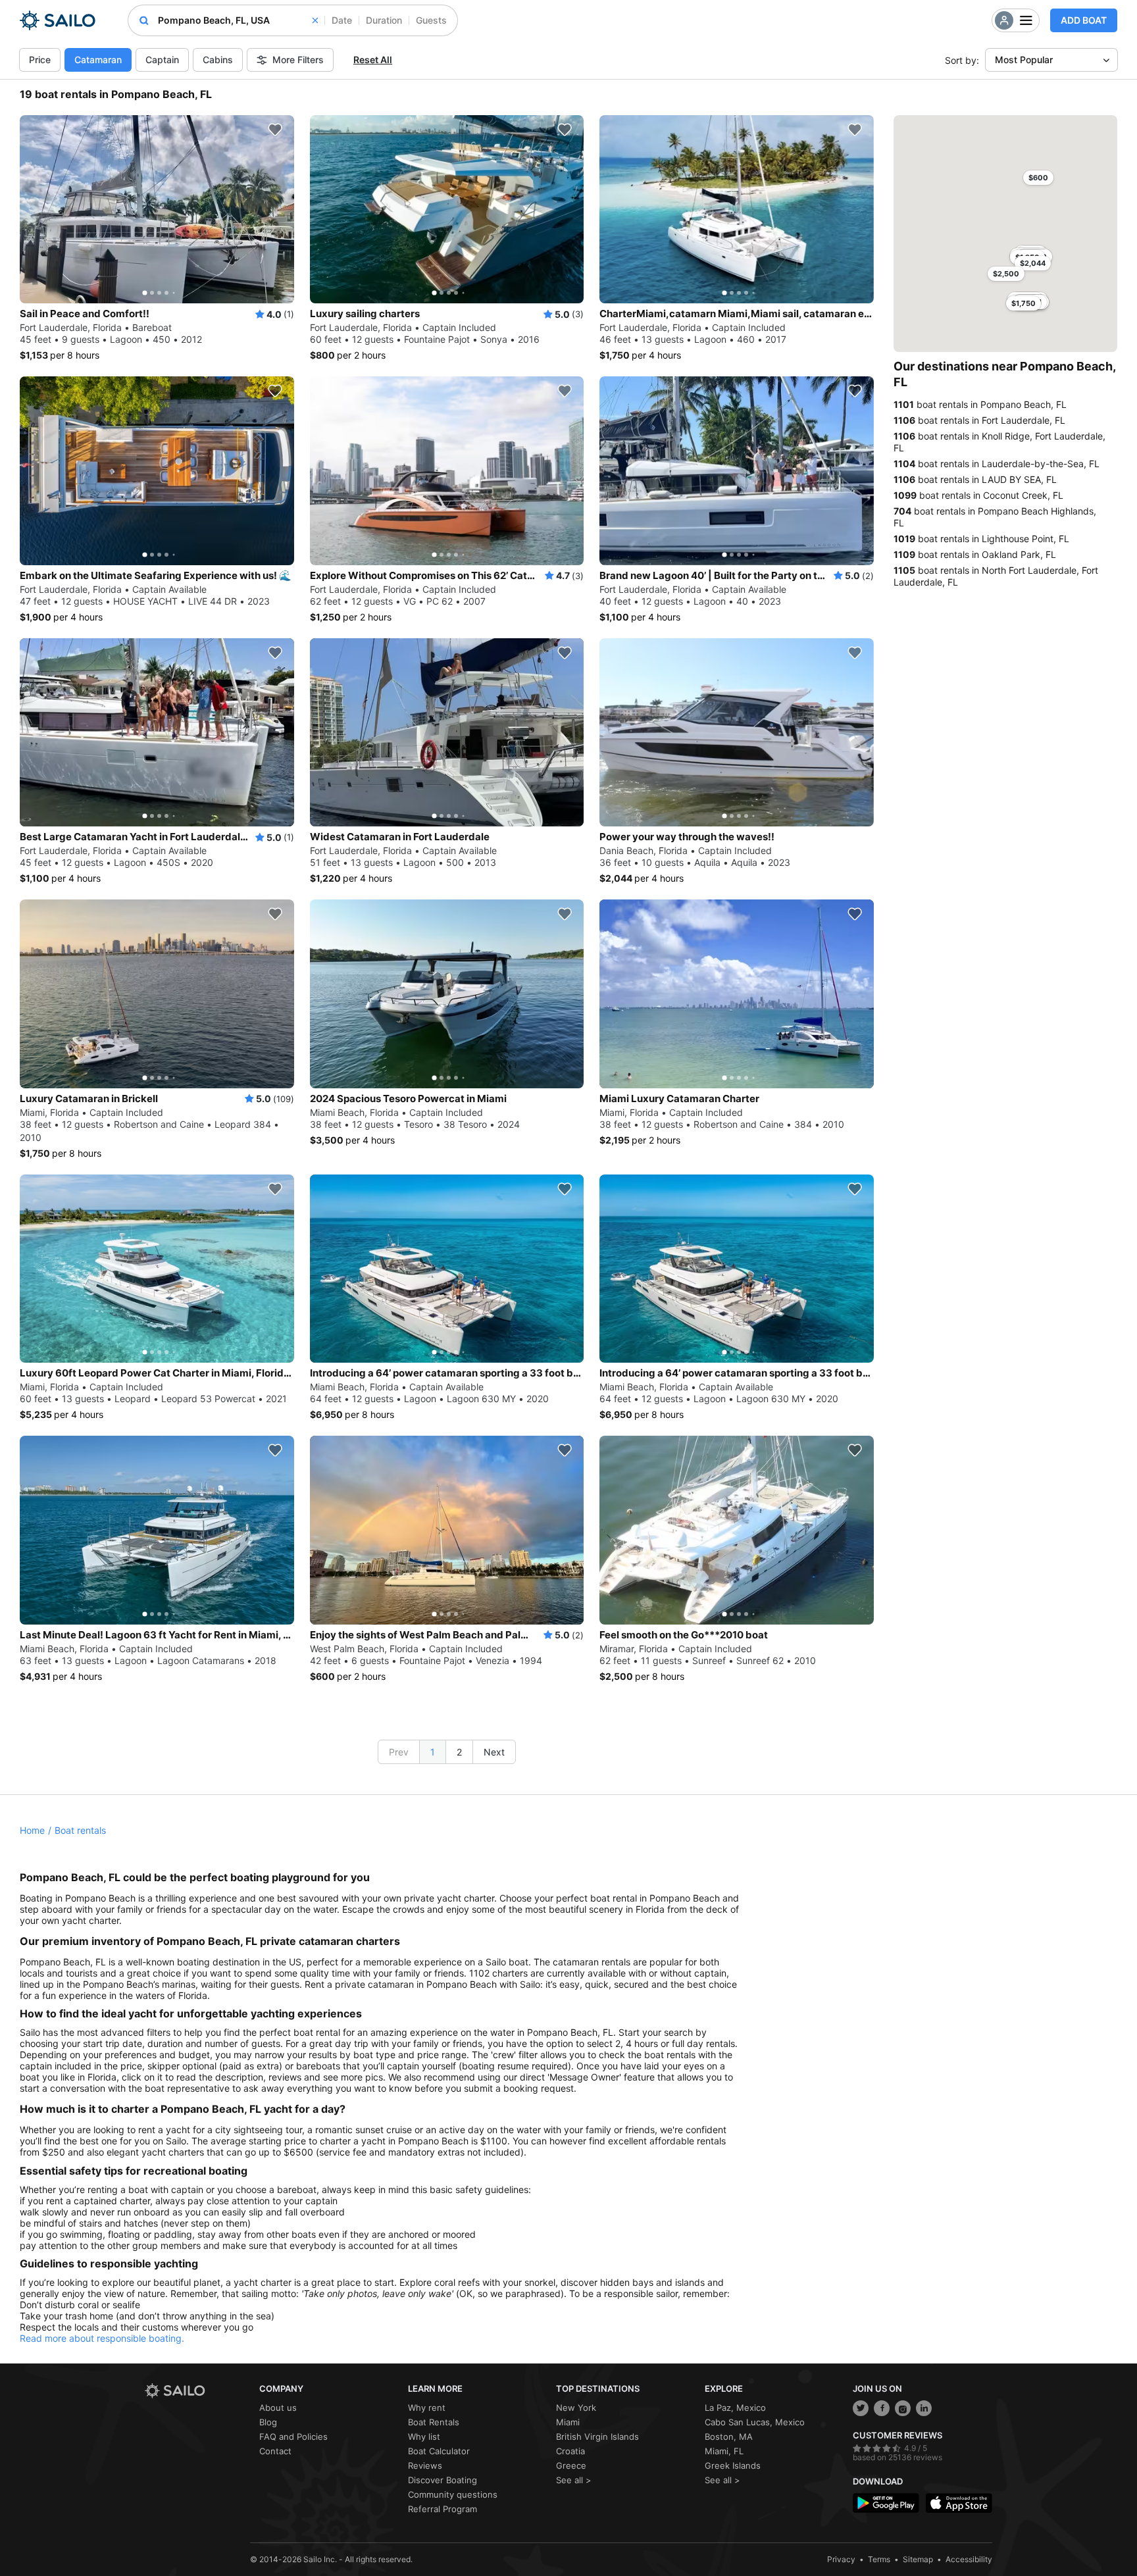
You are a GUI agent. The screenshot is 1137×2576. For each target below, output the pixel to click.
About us (278, 2408)
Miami (568, 2422)
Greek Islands (733, 2465)
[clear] (315, 20)
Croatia (570, 2451)
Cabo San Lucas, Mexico (755, 2422)
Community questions (453, 2494)
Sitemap (918, 2559)
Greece (571, 2465)
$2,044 (1033, 263)
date (342, 20)
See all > (574, 2480)
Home (32, 1830)
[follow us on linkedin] (924, 2408)
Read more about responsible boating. (102, 2338)
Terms (879, 2559)
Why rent (427, 2408)
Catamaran (98, 60)
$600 (1038, 178)
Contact (275, 2451)
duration (384, 20)
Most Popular (1024, 60)
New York (576, 2408)
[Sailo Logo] (58, 20)
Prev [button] (399, 1752)
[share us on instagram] (903, 2408)
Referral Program (442, 2509)
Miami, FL (724, 2451)
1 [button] (433, 1752)
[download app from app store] (959, 2503)
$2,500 (1006, 274)
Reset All (373, 60)
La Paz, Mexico (735, 2408)
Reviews (425, 2465)
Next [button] (494, 1752)
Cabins (218, 60)
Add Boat (1084, 20)
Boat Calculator (439, 2451)
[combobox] (238, 20)
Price (40, 60)
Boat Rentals (434, 2422)
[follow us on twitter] (861, 2408)
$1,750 (1023, 303)
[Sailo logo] (197, 2391)
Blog (268, 2422)
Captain (162, 60)
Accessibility (969, 2559)
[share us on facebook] (882, 2408)
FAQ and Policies (293, 2437)
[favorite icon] (275, 130)
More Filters (298, 60)
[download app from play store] (886, 2503)
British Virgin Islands (597, 2437)
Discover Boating (442, 2480)
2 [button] (459, 1752)
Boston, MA (729, 2437)
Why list (424, 2437)
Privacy (841, 2559)
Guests (431, 20)
